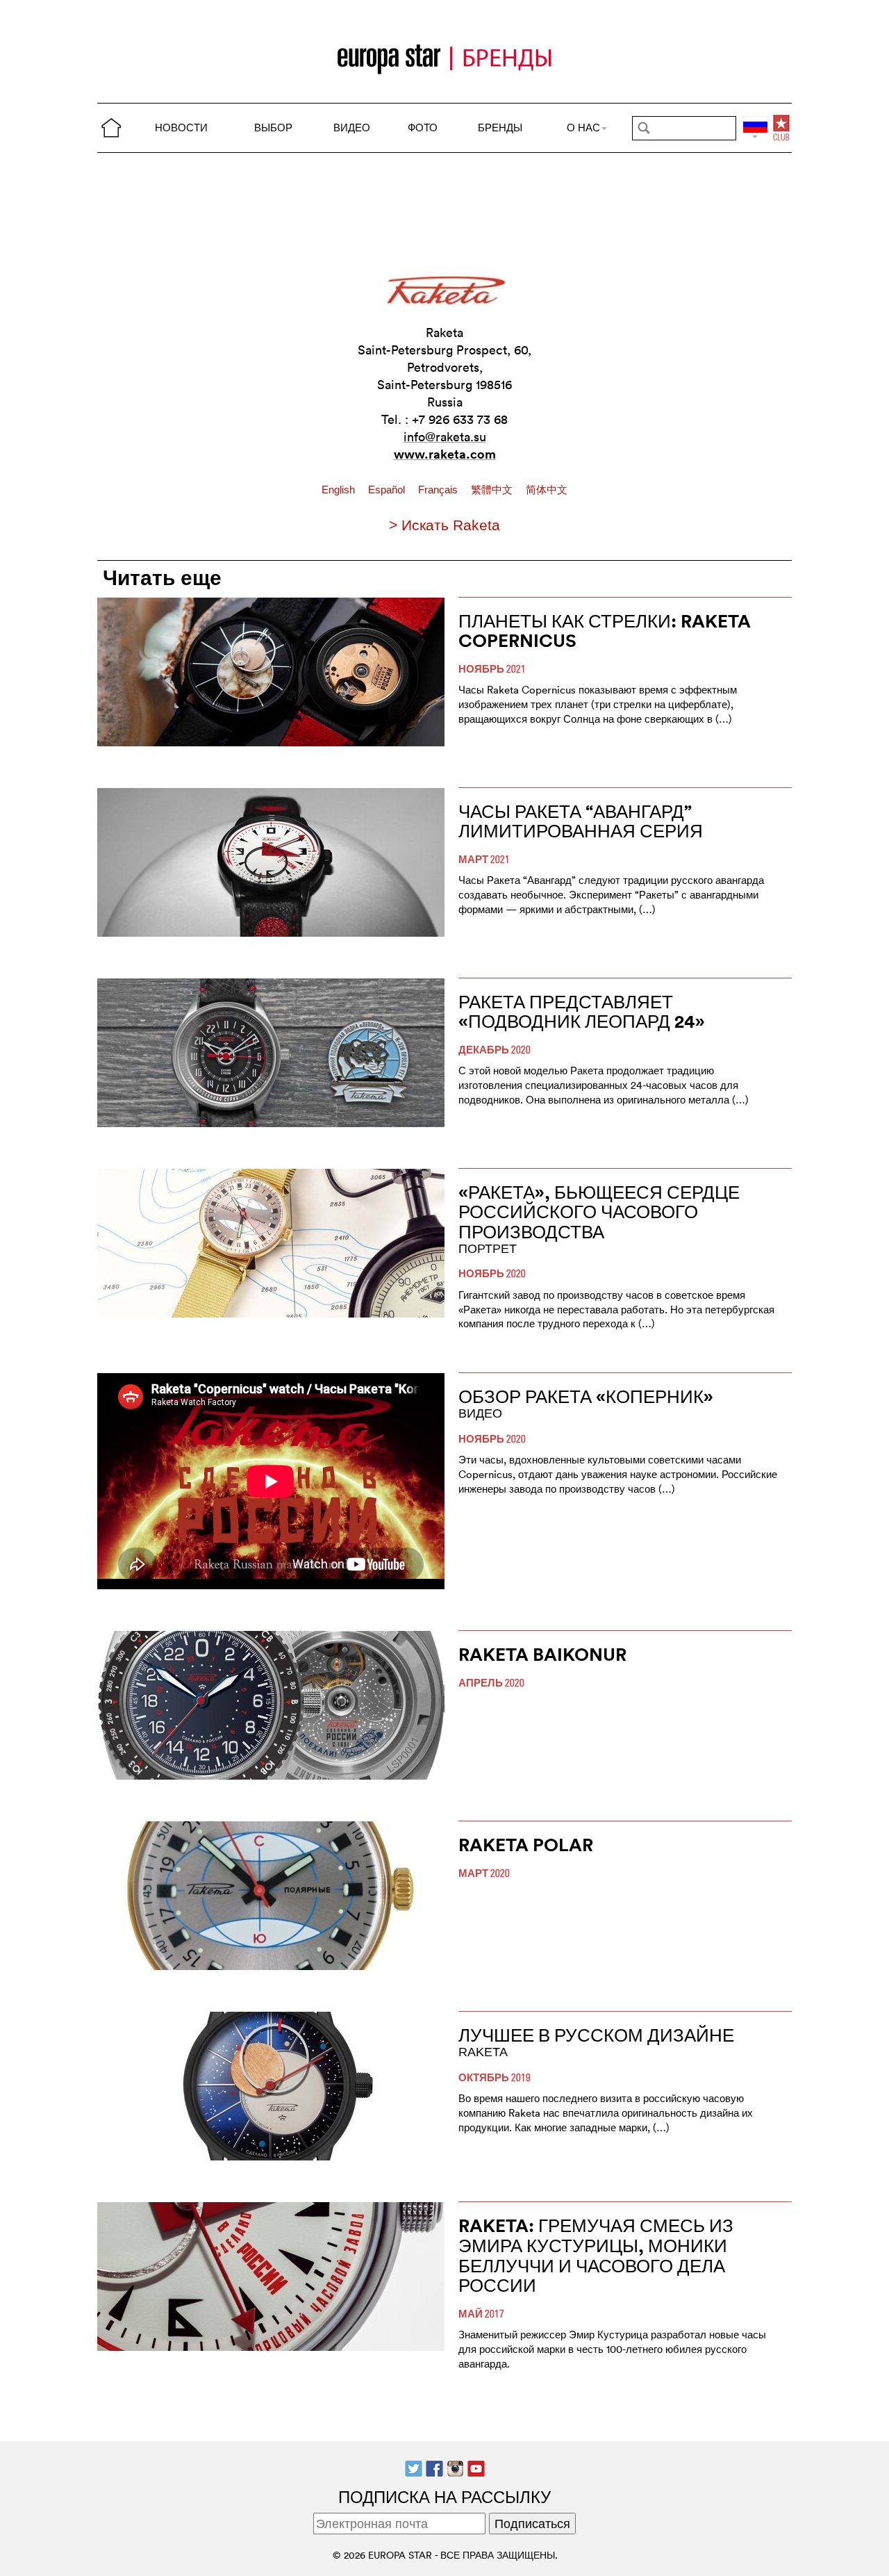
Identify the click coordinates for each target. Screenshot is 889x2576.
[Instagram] (455, 2467)
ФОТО (423, 128)
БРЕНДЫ (500, 128)
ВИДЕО (352, 128)
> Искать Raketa (444, 525)
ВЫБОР (273, 128)
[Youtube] (476, 2467)
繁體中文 (493, 490)
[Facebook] (434, 2467)
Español (388, 490)
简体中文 (547, 490)
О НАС (583, 128)
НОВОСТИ (181, 128)
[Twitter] (414, 2467)
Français (439, 490)
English (340, 490)
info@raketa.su (445, 437)
